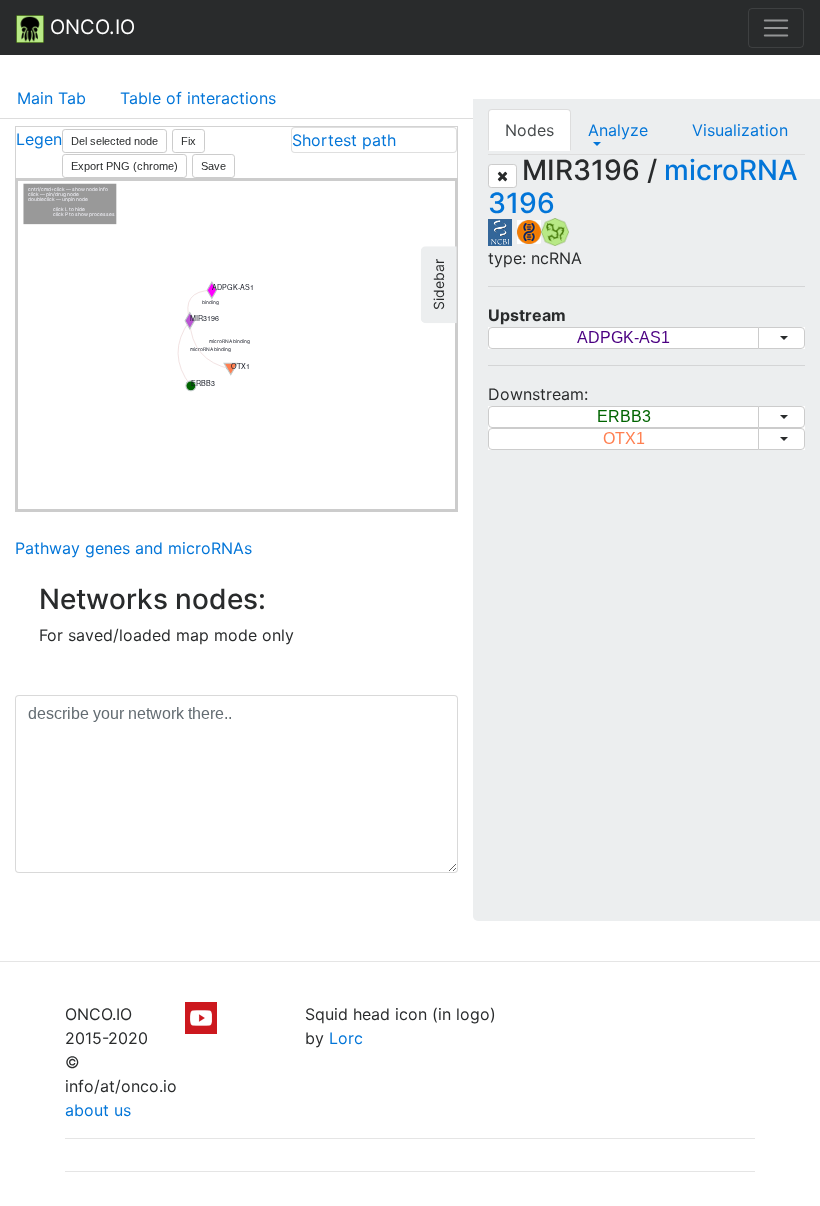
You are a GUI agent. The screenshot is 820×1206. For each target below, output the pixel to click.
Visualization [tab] (740, 130)
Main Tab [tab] (51, 98)
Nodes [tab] (529, 130)
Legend (44, 139)
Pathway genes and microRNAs (133, 548)
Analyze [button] (618, 130)
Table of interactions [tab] (198, 98)
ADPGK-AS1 (623, 337)
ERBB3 (624, 416)
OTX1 (624, 438)
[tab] (374, 140)
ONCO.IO (89, 27)
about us (98, 1110)
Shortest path (344, 140)
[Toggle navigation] (776, 28)
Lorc (346, 1038)
